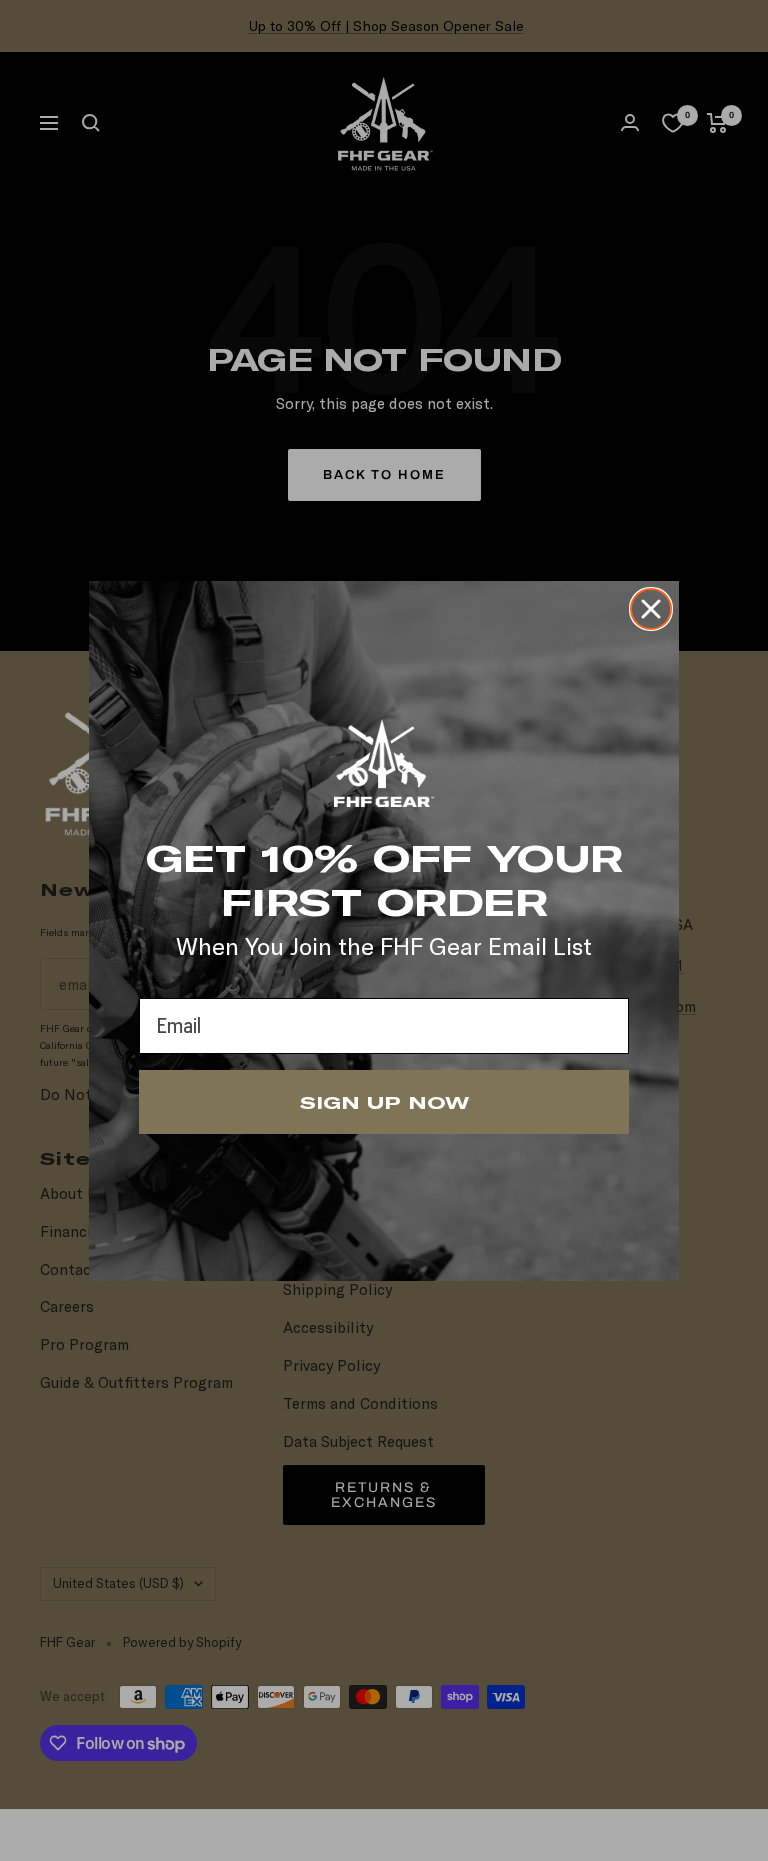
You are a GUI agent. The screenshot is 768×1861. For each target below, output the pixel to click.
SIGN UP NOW (384, 1102)
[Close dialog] (651, 609)
